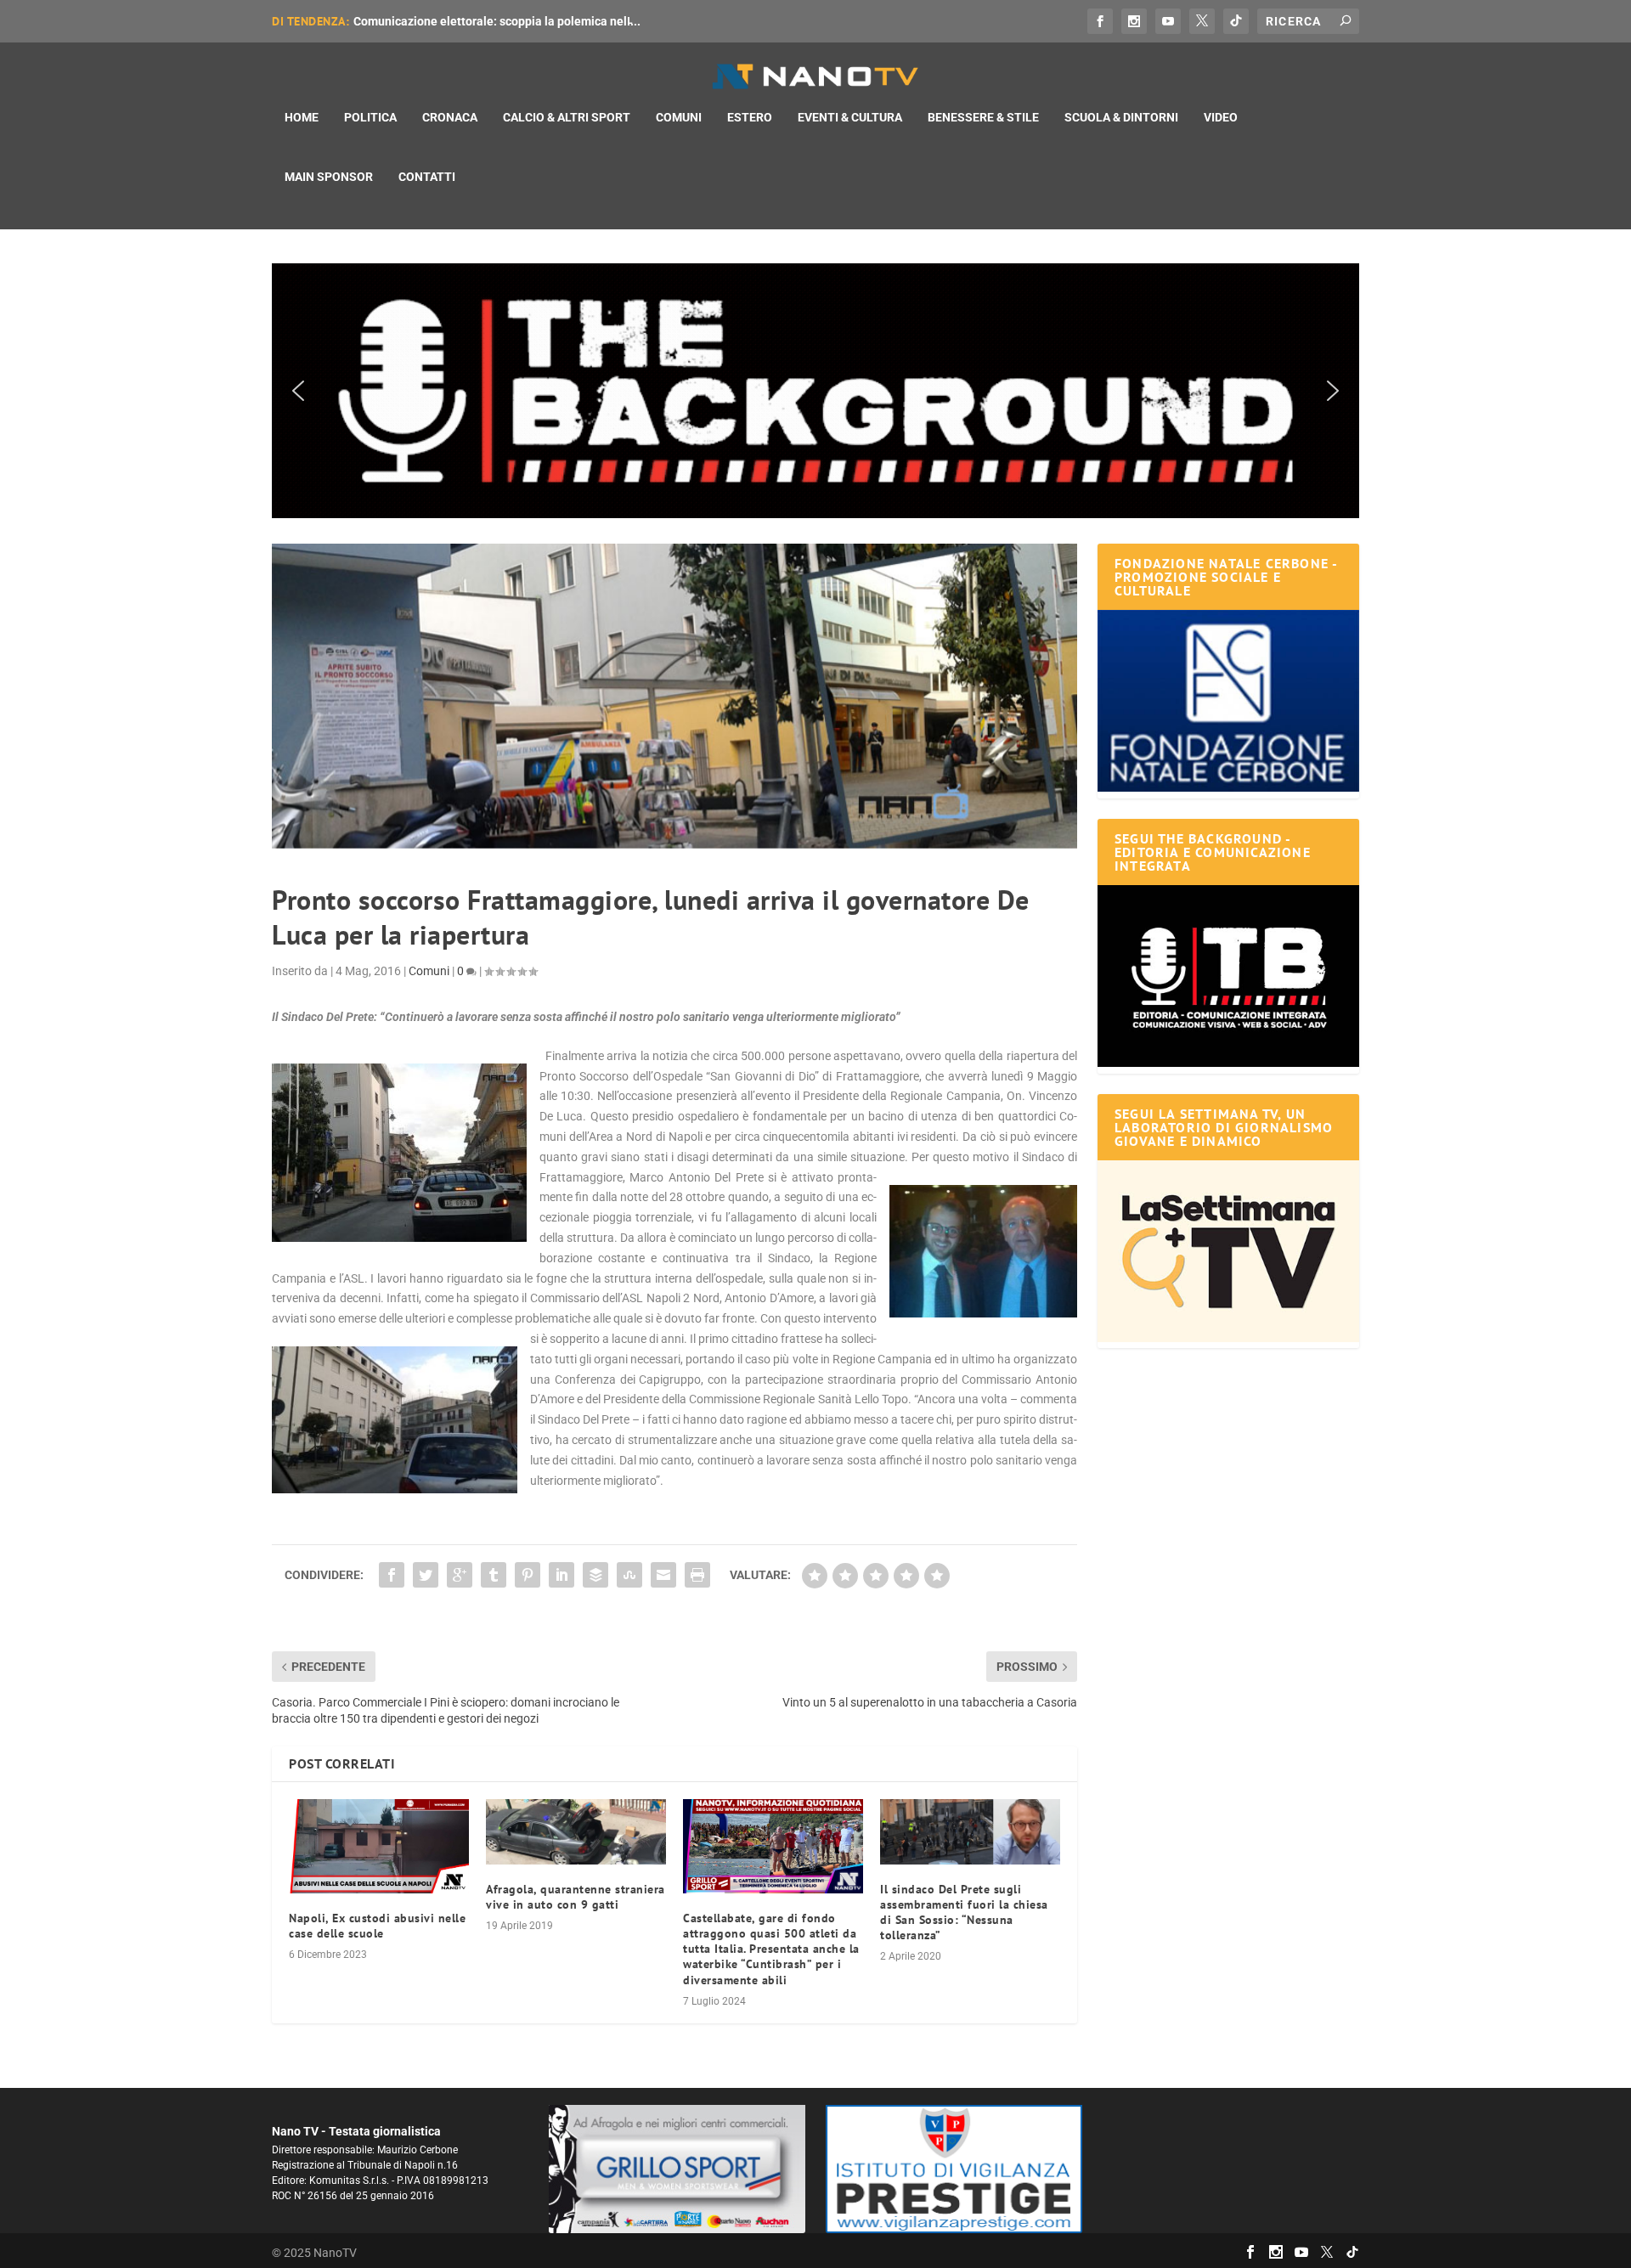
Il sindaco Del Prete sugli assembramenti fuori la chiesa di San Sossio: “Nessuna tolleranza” (964, 1913)
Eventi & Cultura (850, 117)
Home (302, 117)
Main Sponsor (329, 177)
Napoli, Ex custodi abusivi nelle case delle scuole (377, 1926)
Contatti (427, 177)
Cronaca (450, 117)
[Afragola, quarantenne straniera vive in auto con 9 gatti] (576, 1832)
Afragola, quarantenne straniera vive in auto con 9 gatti (576, 1897)
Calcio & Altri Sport (567, 117)
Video (1221, 117)
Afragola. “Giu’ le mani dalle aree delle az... (470, 21)
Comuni (679, 117)
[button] (815, 391)
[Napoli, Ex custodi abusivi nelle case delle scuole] (379, 1846)
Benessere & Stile (983, 117)
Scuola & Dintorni (1121, 117)
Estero (750, 117)
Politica (370, 117)
